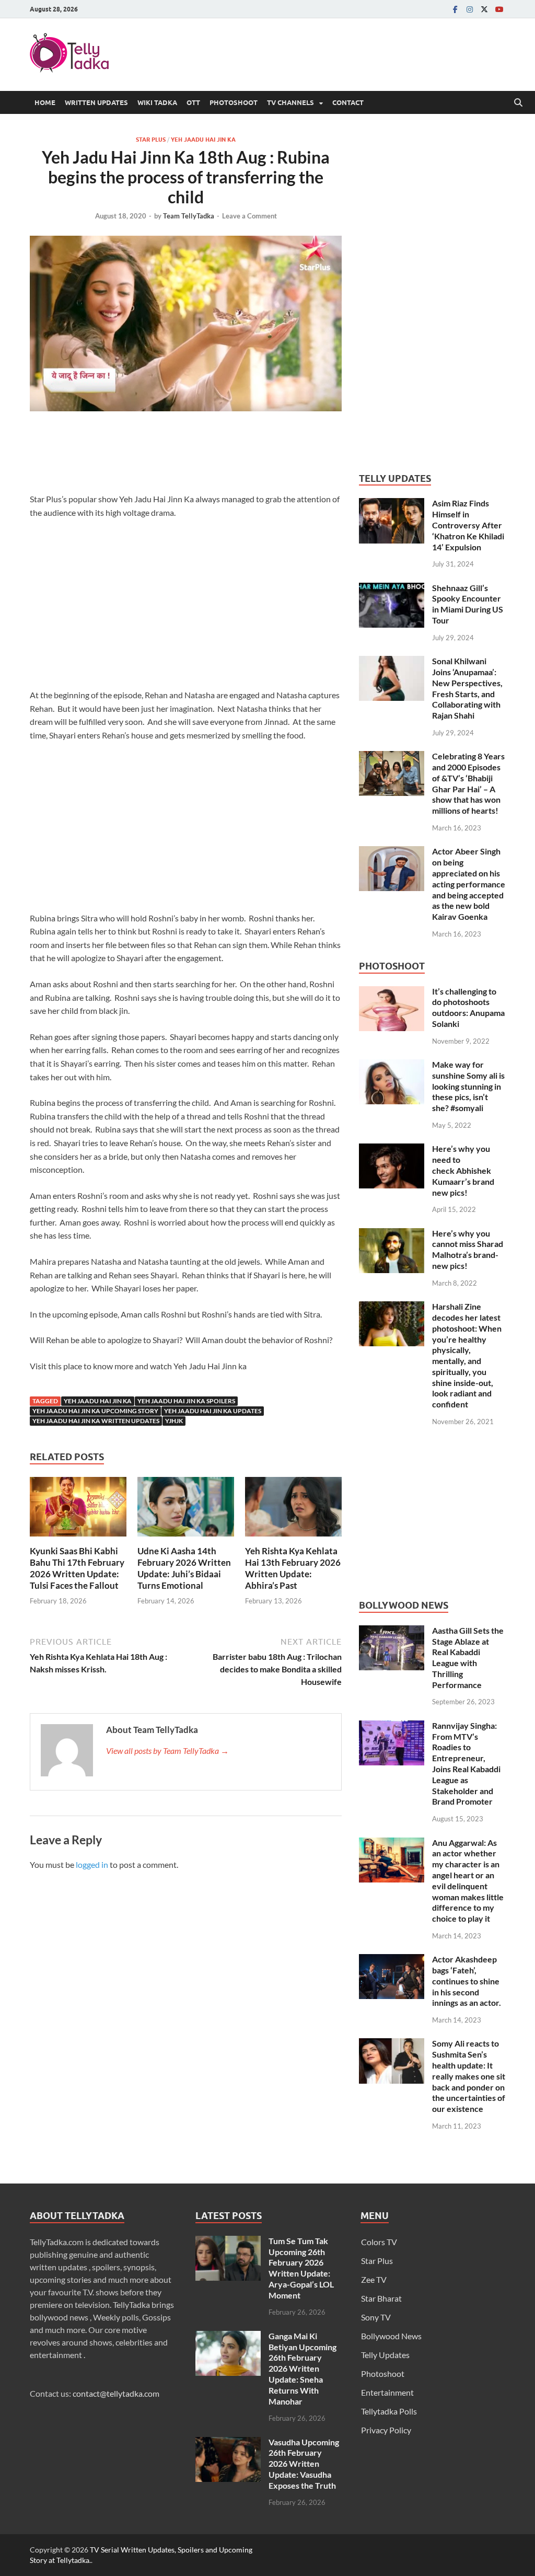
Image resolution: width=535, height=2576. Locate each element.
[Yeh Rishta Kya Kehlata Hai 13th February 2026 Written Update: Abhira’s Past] (293, 1510)
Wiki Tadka (157, 102)
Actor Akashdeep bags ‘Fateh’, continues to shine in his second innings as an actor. (467, 1981)
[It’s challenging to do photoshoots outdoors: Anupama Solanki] (392, 992)
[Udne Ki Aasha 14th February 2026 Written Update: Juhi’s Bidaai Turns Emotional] (186, 1510)
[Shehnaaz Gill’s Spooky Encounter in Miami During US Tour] (392, 589)
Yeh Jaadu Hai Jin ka (203, 140)
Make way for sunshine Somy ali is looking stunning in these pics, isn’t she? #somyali (468, 1086)
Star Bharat (381, 2298)
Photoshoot (234, 102)
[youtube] (499, 9)
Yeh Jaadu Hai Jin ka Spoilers (186, 1401)
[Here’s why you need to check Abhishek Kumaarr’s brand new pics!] (392, 1150)
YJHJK (174, 1421)
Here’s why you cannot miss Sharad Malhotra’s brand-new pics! (468, 1249)
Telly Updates (385, 2355)
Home (45, 102)
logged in (92, 1864)
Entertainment (387, 2392)
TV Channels (290, 102)
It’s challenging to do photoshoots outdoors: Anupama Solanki (468, 1007)
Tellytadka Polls (389, 2411)
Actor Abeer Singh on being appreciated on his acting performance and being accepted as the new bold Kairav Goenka (469, 884)
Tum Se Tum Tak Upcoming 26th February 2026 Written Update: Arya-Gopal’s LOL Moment (301, 2268)
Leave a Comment (249, 216)
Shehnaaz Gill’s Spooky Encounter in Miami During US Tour (468, 604)
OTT (193, 102)
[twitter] (484, 9)
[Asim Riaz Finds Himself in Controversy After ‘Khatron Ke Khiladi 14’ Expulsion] (392, 504)
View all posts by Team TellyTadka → (167, 1751)
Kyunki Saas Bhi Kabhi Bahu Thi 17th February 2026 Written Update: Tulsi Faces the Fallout (77, 1568)
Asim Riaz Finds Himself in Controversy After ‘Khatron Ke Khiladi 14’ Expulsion (468, 525)
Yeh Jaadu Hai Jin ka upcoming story (95, 1411)
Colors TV (379, 2242)
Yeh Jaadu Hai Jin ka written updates (96, 1421)
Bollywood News (391, 2336)
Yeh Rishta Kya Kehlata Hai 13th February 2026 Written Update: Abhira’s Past (293, 1568)
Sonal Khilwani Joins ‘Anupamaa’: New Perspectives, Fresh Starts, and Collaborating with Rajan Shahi (467, 688)
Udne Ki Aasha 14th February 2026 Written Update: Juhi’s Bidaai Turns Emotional (184, 1568)
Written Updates (96, 102)
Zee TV (374, 2279)
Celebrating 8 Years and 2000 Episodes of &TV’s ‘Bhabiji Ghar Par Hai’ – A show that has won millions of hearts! (468, 783)
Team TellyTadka (189, 216)
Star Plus (151, 140)
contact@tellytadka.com (116, 2393)
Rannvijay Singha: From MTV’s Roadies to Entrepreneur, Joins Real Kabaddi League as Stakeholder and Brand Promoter (466, 1764)
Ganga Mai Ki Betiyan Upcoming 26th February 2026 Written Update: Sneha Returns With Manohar (303, 2369)
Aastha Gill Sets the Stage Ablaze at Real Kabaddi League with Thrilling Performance (468, 1657)
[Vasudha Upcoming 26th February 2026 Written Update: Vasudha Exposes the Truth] (228, 2443)
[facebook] (455, 9)
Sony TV (376, 2317)
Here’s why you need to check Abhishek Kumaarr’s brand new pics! (463, 1170)
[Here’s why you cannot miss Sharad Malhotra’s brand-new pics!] (392, 1234)
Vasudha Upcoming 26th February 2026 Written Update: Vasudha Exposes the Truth (304, 2464)
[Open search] (518, 103)
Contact (348, 102)
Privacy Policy (386, 2430)
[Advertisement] (220, 455)
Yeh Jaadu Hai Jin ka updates (213, 1411)
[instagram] (470, 9)
